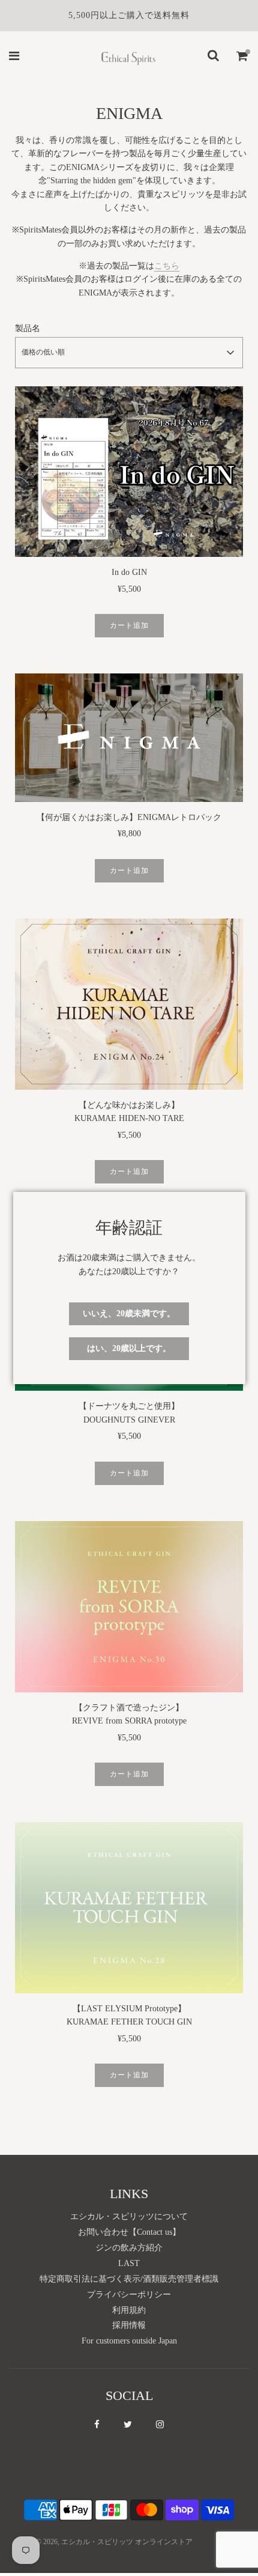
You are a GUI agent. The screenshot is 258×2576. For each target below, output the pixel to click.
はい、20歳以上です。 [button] (129, 1348)
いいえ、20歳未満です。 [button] (129, 1314)
